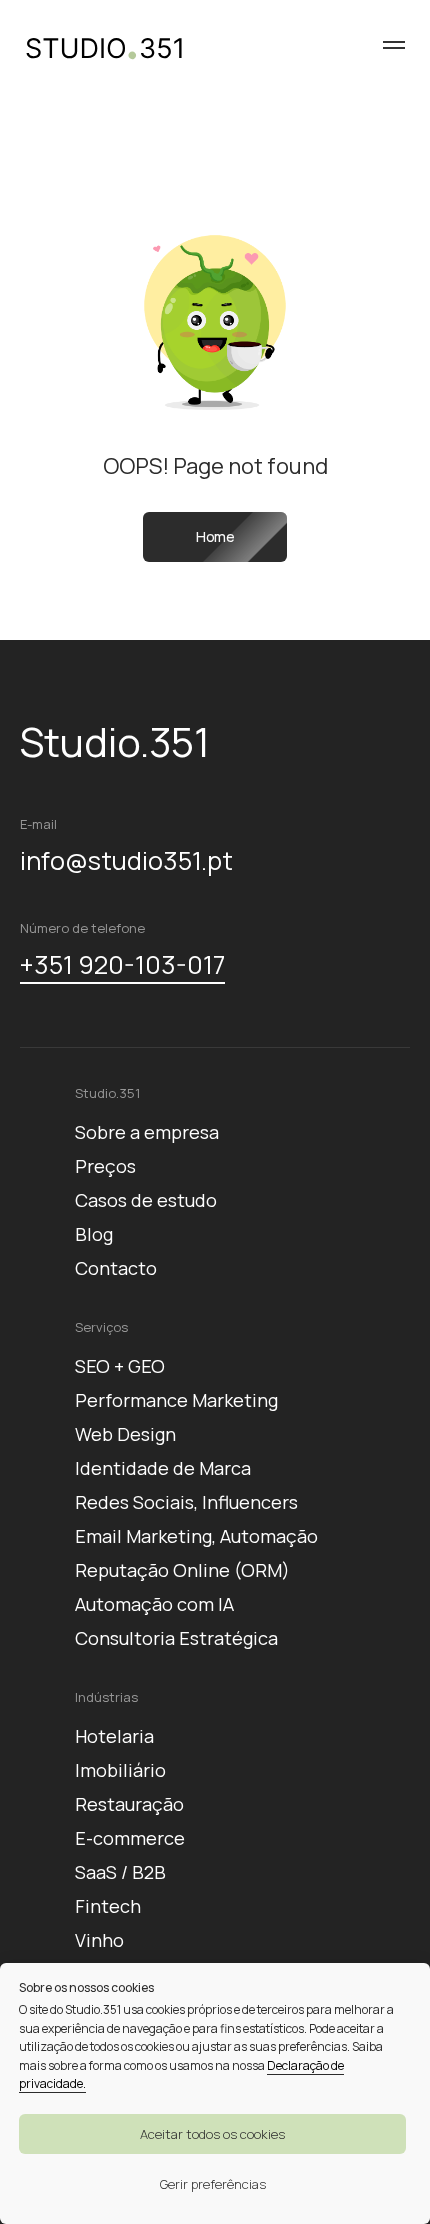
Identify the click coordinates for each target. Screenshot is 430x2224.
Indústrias (106, 1697)
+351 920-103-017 (122, 964)
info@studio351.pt (126, 860)
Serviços (101, 1327)
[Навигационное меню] (394, 45)
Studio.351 (107, 1093)
